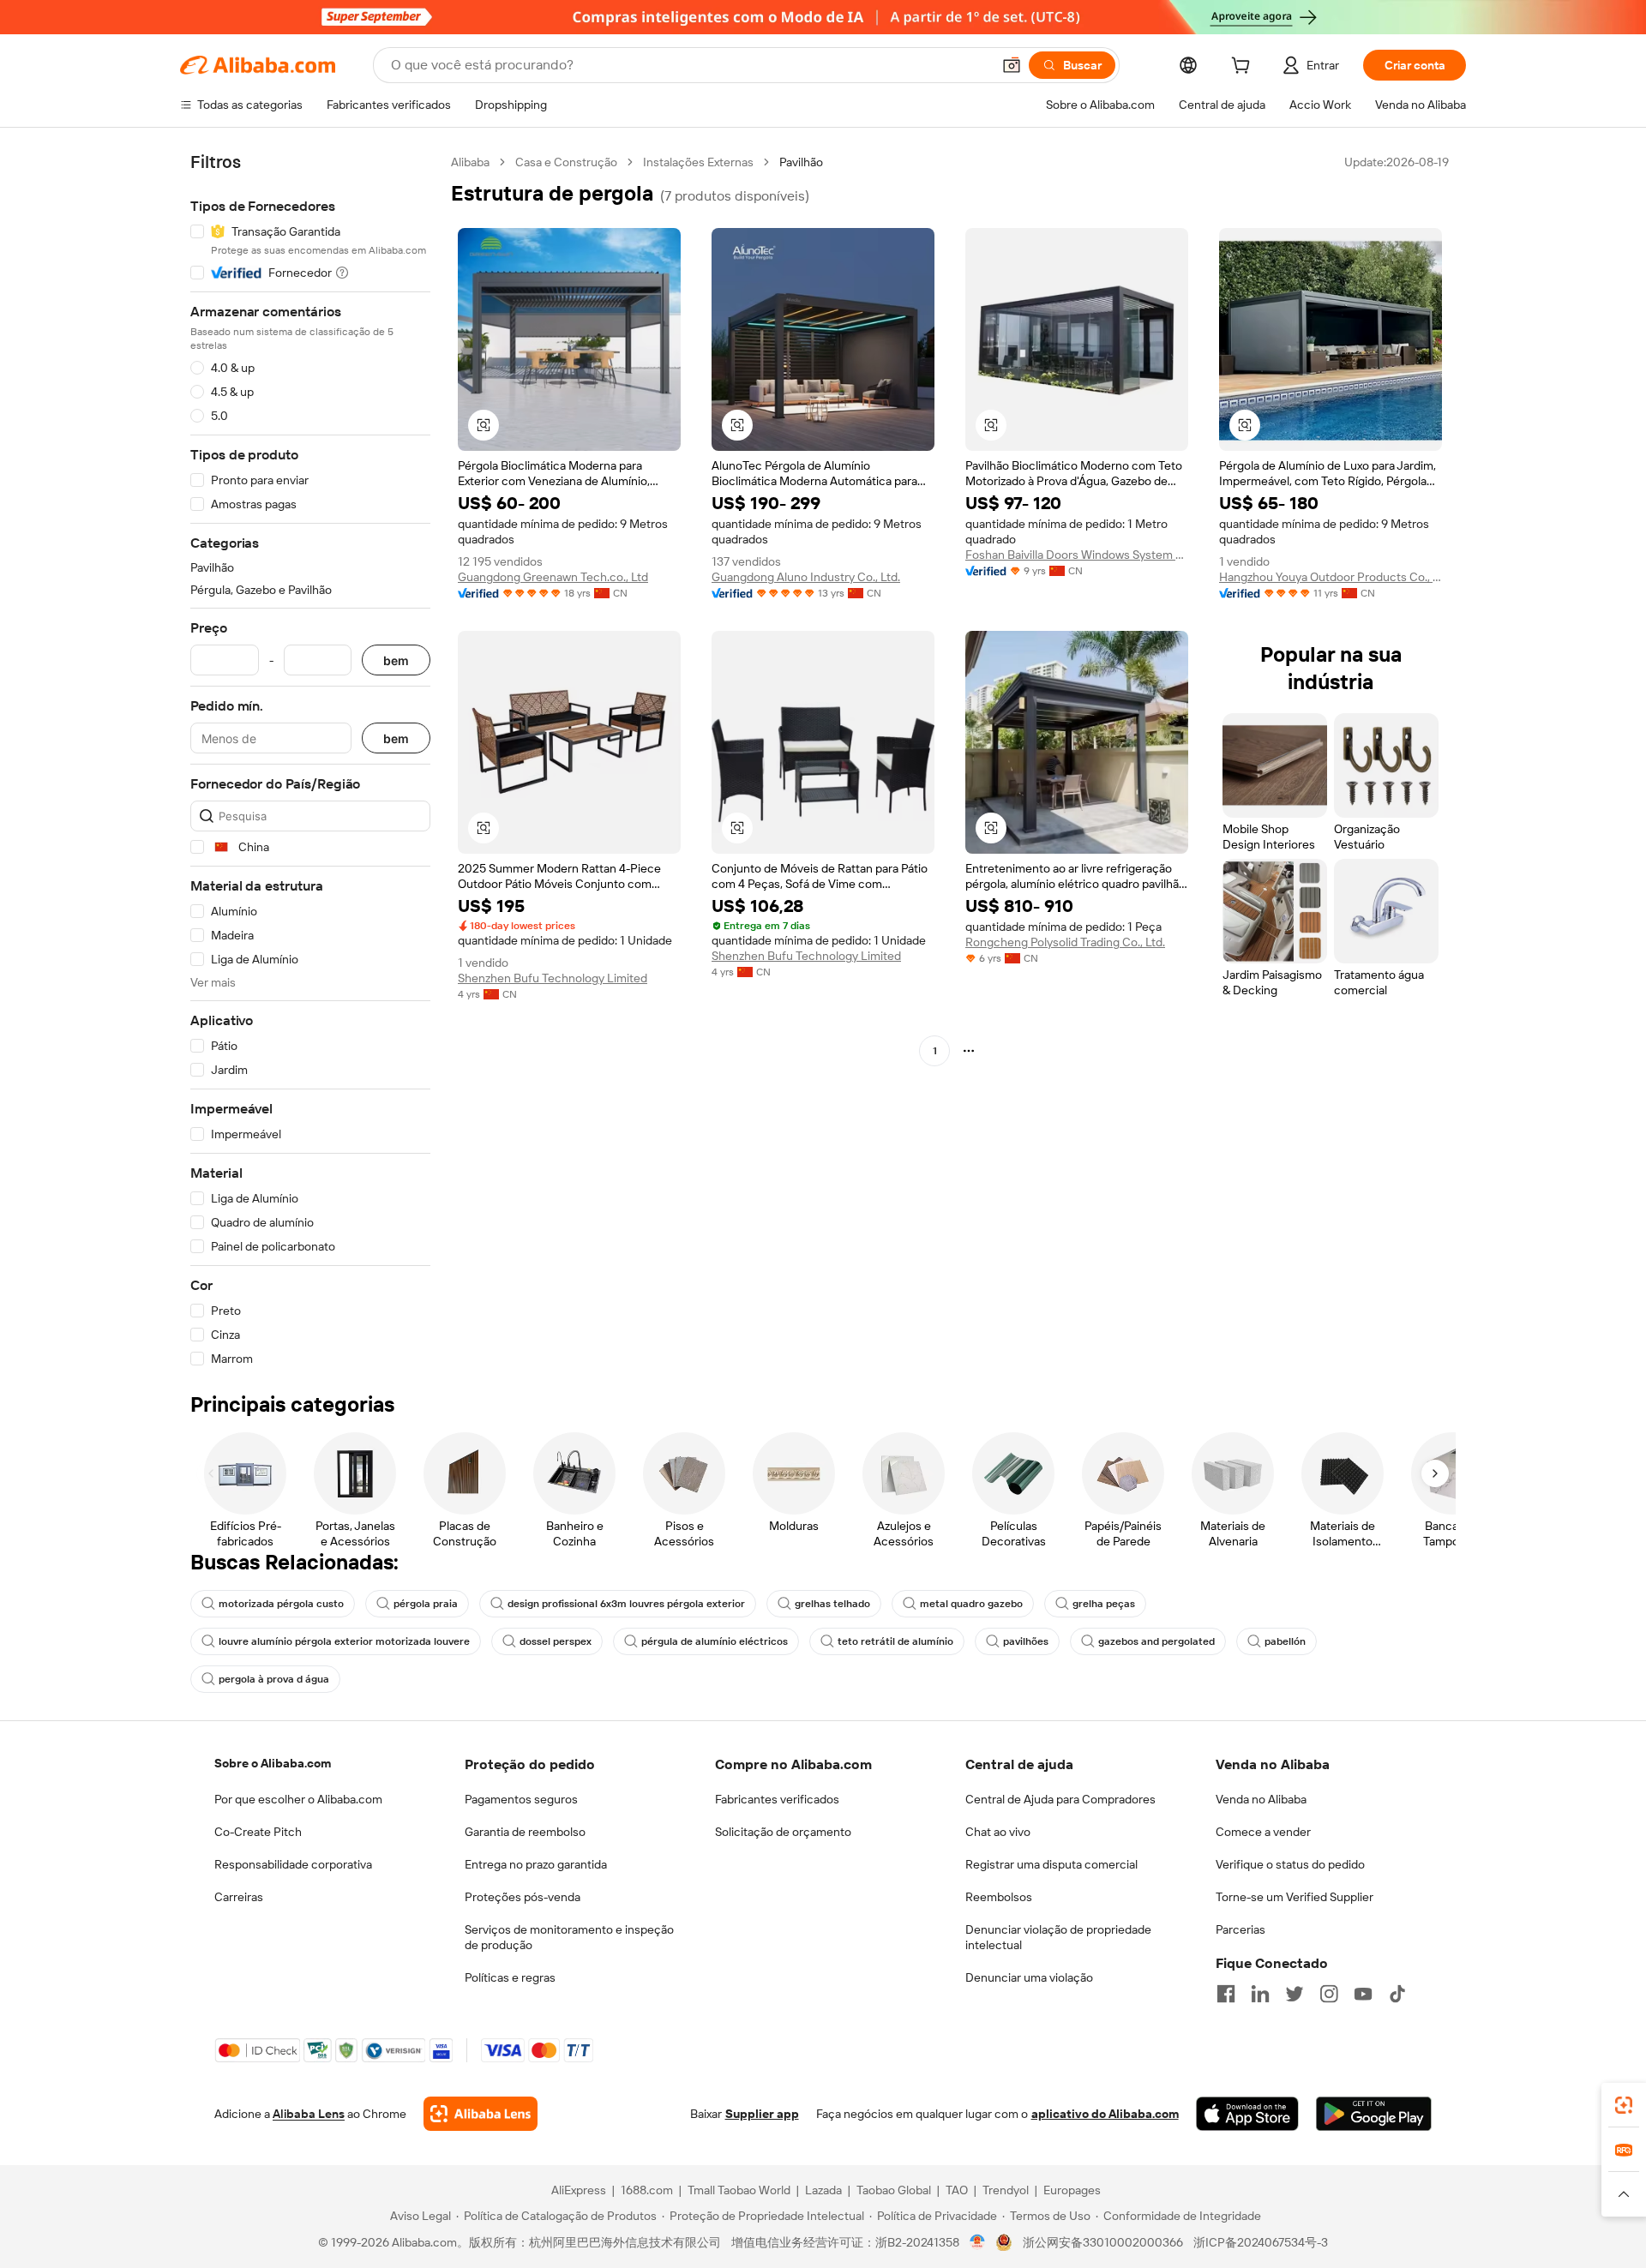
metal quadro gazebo (971, 1604)
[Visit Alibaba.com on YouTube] (1363, 1994)
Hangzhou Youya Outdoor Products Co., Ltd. (1331, 577)
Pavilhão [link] (801, 162)
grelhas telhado (832, 1604)
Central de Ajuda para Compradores (1060, 1799)
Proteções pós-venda (523, 1897)
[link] (1624, 2105)
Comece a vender (1263, 1832)
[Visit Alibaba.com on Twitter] (1295, 1994)
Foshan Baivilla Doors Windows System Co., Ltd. (1077, 555)
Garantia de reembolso (525, 1832)
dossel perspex (556, 1641)
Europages (1072, 2190)
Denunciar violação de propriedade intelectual (1058, 1937)
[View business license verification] (978, 2242)
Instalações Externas (698, 162)
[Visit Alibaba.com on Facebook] (1226, 1994)
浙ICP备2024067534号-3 (1261, 2242)
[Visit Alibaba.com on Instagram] (1329, 1994)
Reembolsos (999, 1897)
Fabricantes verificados (777, 1799)
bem (396, 660)
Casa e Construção (566, 162)
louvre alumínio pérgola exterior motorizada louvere (344, 1641)
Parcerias (1241, 1929)
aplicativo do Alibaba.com (1105, 2114)
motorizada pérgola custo (281, 1604)
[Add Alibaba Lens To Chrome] (481, 2114)
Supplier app (762, 2114)
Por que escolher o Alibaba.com (298, 1799)
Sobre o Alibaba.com (273, 1763)
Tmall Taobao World (739, 2190)
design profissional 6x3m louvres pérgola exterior (626, 1604)
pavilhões (1026, 1641)
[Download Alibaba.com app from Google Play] (1374, 2114)
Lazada (823, 2190)
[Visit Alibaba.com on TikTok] (1397, 1994)
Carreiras (239, 1897)
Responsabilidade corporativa (293, 1864)
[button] (1012, 65)
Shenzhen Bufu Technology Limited (553, 978)
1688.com (647, 2190)
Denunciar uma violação (1029, 1977)
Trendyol (1006, 2190)
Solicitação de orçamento (783, 1832)
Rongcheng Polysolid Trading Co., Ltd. (1065, 942)
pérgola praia (426, 1604)
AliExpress (579, 2190)
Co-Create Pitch (258, 1832)
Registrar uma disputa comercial (1051, 1864)
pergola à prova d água (274, 1679)
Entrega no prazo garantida (536, 1864)
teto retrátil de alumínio (895, 1641)
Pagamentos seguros (521, 1799)
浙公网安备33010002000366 (1103, 2242)
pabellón (1285, 1641)
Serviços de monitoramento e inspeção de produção (569, 1937)
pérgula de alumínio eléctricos (715, 1641)
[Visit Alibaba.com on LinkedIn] (1260, 1994)
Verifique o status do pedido (1290, 1864)
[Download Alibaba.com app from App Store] (1247, 2114)
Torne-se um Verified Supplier (1295, 1897)
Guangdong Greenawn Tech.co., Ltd (553, 577)
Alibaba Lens (309, 2114)
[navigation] (310, 761)
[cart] (1244, 68)
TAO (957, 2190)
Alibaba (470, 162)
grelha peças (1104, 1604)
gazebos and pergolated (1156, 1641)
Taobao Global (894, 2190)
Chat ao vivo (998, 1832)
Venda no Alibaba (1261, 1799)
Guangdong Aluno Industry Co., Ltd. (806, 577)
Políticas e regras (510, 1977)
